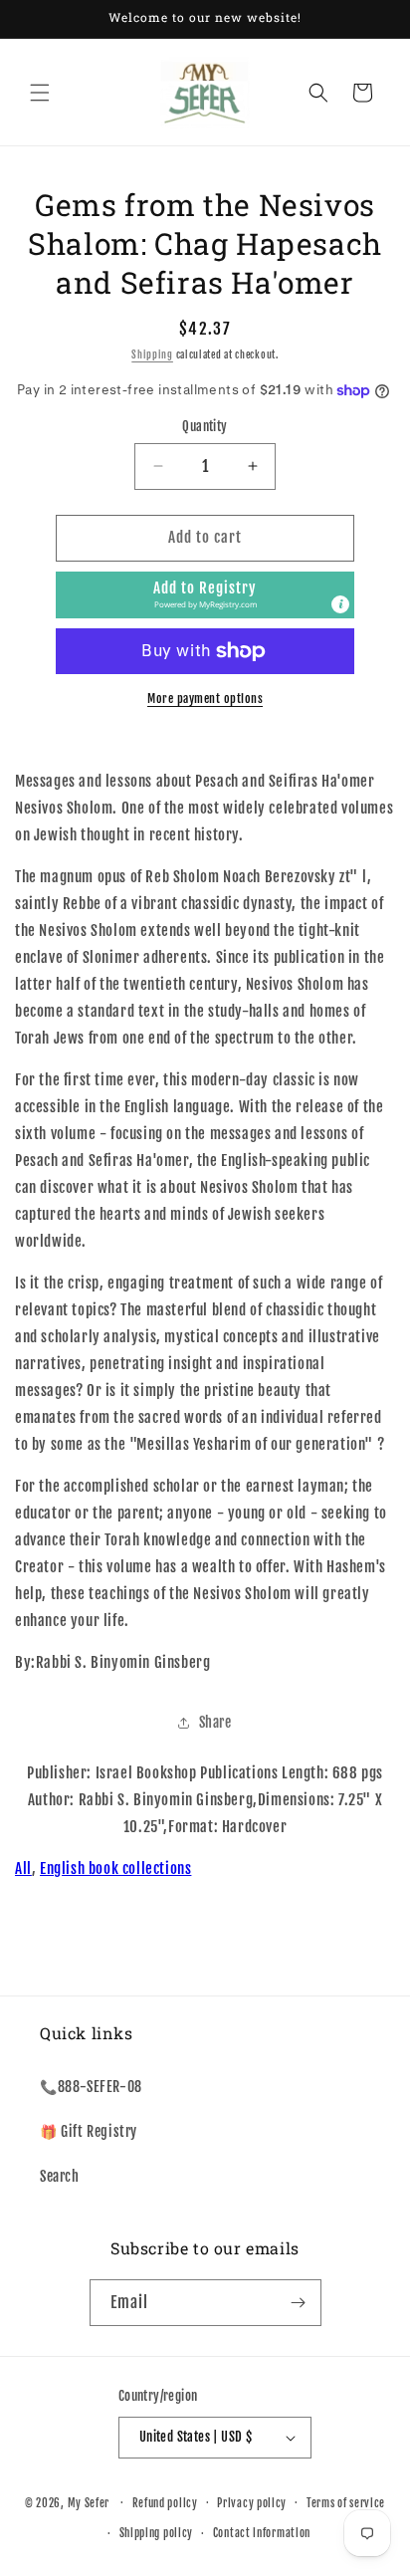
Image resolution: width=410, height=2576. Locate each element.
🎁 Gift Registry (89, 2131)
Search (60, 2176)
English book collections (115, 1869)
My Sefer (89, 2502)
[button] (40, 93)
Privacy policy (252, 2503)
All (23, 1869)
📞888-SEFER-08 (91, 2087)
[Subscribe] (299, 2303)
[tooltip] (340, 604)
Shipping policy (157, 2533)
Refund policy (165, 2503)
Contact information (262, 2533)
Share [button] (215, 1722)
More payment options (205, 699)
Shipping (152, 354)
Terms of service (346, 2503)
